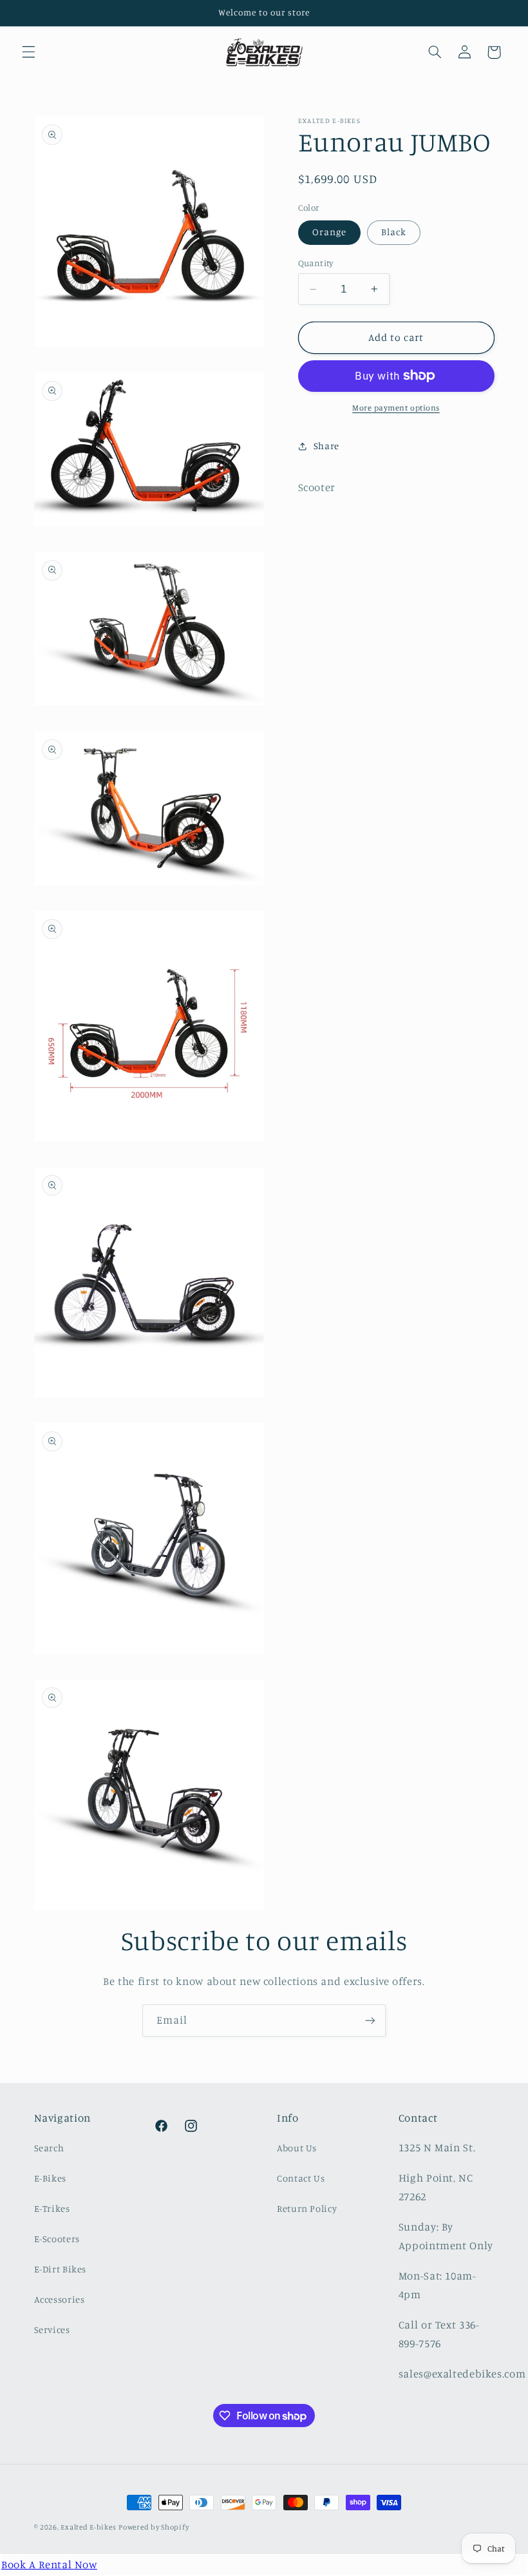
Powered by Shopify (154, 2527)
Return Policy (307, 2208)
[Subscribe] (370, 2020)
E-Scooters (57, 2239)
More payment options (396, 408)
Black (394, 232)
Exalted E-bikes (88, 2527)
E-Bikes (50, 2178)
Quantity (316, 263)
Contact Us (301, 2178)
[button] (28, 52)
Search (49, 2148)
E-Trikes (52, 2208)
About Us (297, 2148)
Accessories (60, 2299)
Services (52, 2329)
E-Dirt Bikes (61, 2269)
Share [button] (326, 446)
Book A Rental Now (49, 2564)
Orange (329, 232)
